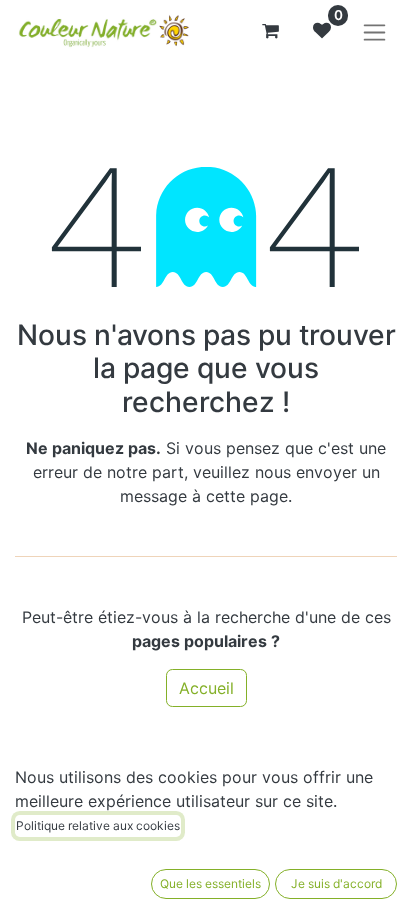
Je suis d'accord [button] (336, 883)
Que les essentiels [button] (210, 883)
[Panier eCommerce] (270, 31)
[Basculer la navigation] (374, 31)
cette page (247, 496)
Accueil (206, 688)
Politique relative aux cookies (98, 825)
